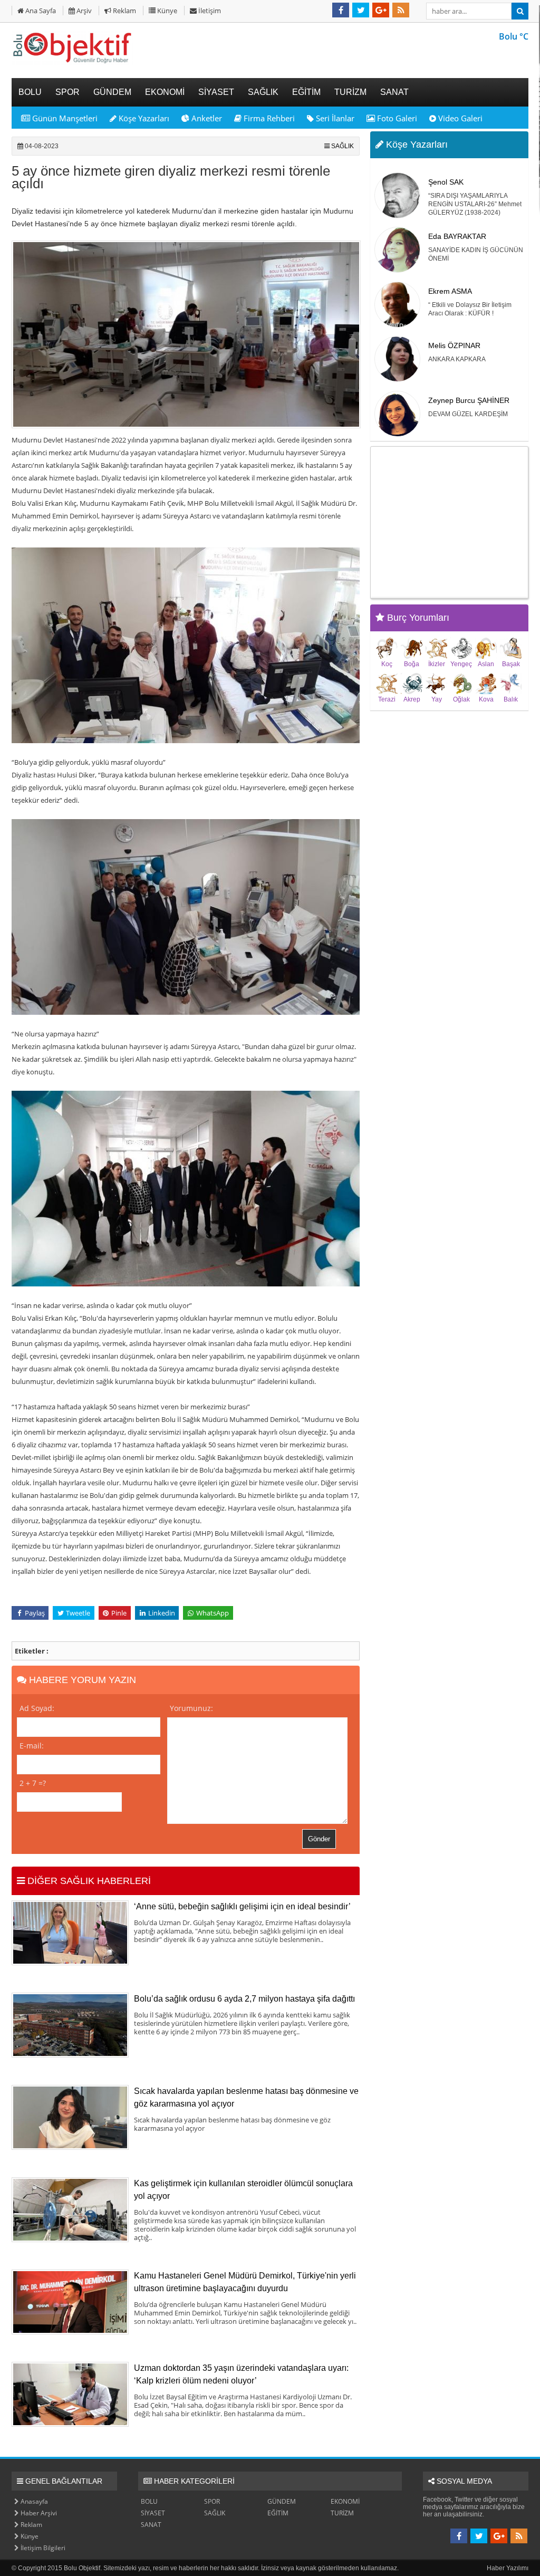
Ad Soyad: (37, 1708)
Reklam (124, 11)
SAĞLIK (343, 146)
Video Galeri (459, 118)
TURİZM (342, 2513)
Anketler (206, 118)
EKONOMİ (345, 2501)
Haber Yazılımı (508, 2568)
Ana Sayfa (40, 11)
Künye (166, 11)
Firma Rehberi (268, 118)
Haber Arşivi (38, 2513)
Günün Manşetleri (64, 118)
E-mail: (32, 1746)
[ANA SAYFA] (72, 63)
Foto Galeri (396, 118)
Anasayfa (33, 2501)
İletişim (209, 11)
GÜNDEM (282, 2501)
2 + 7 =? (33, 1783)
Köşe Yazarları (143, 118)
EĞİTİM (278, 2513)
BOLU (149, 2501)
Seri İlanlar (334, 118)
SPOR (212, 2501)
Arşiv (83, 11)
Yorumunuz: (191, 1708)
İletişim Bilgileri (42, 2548)
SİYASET (153, 2513)
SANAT (151, 2525)
